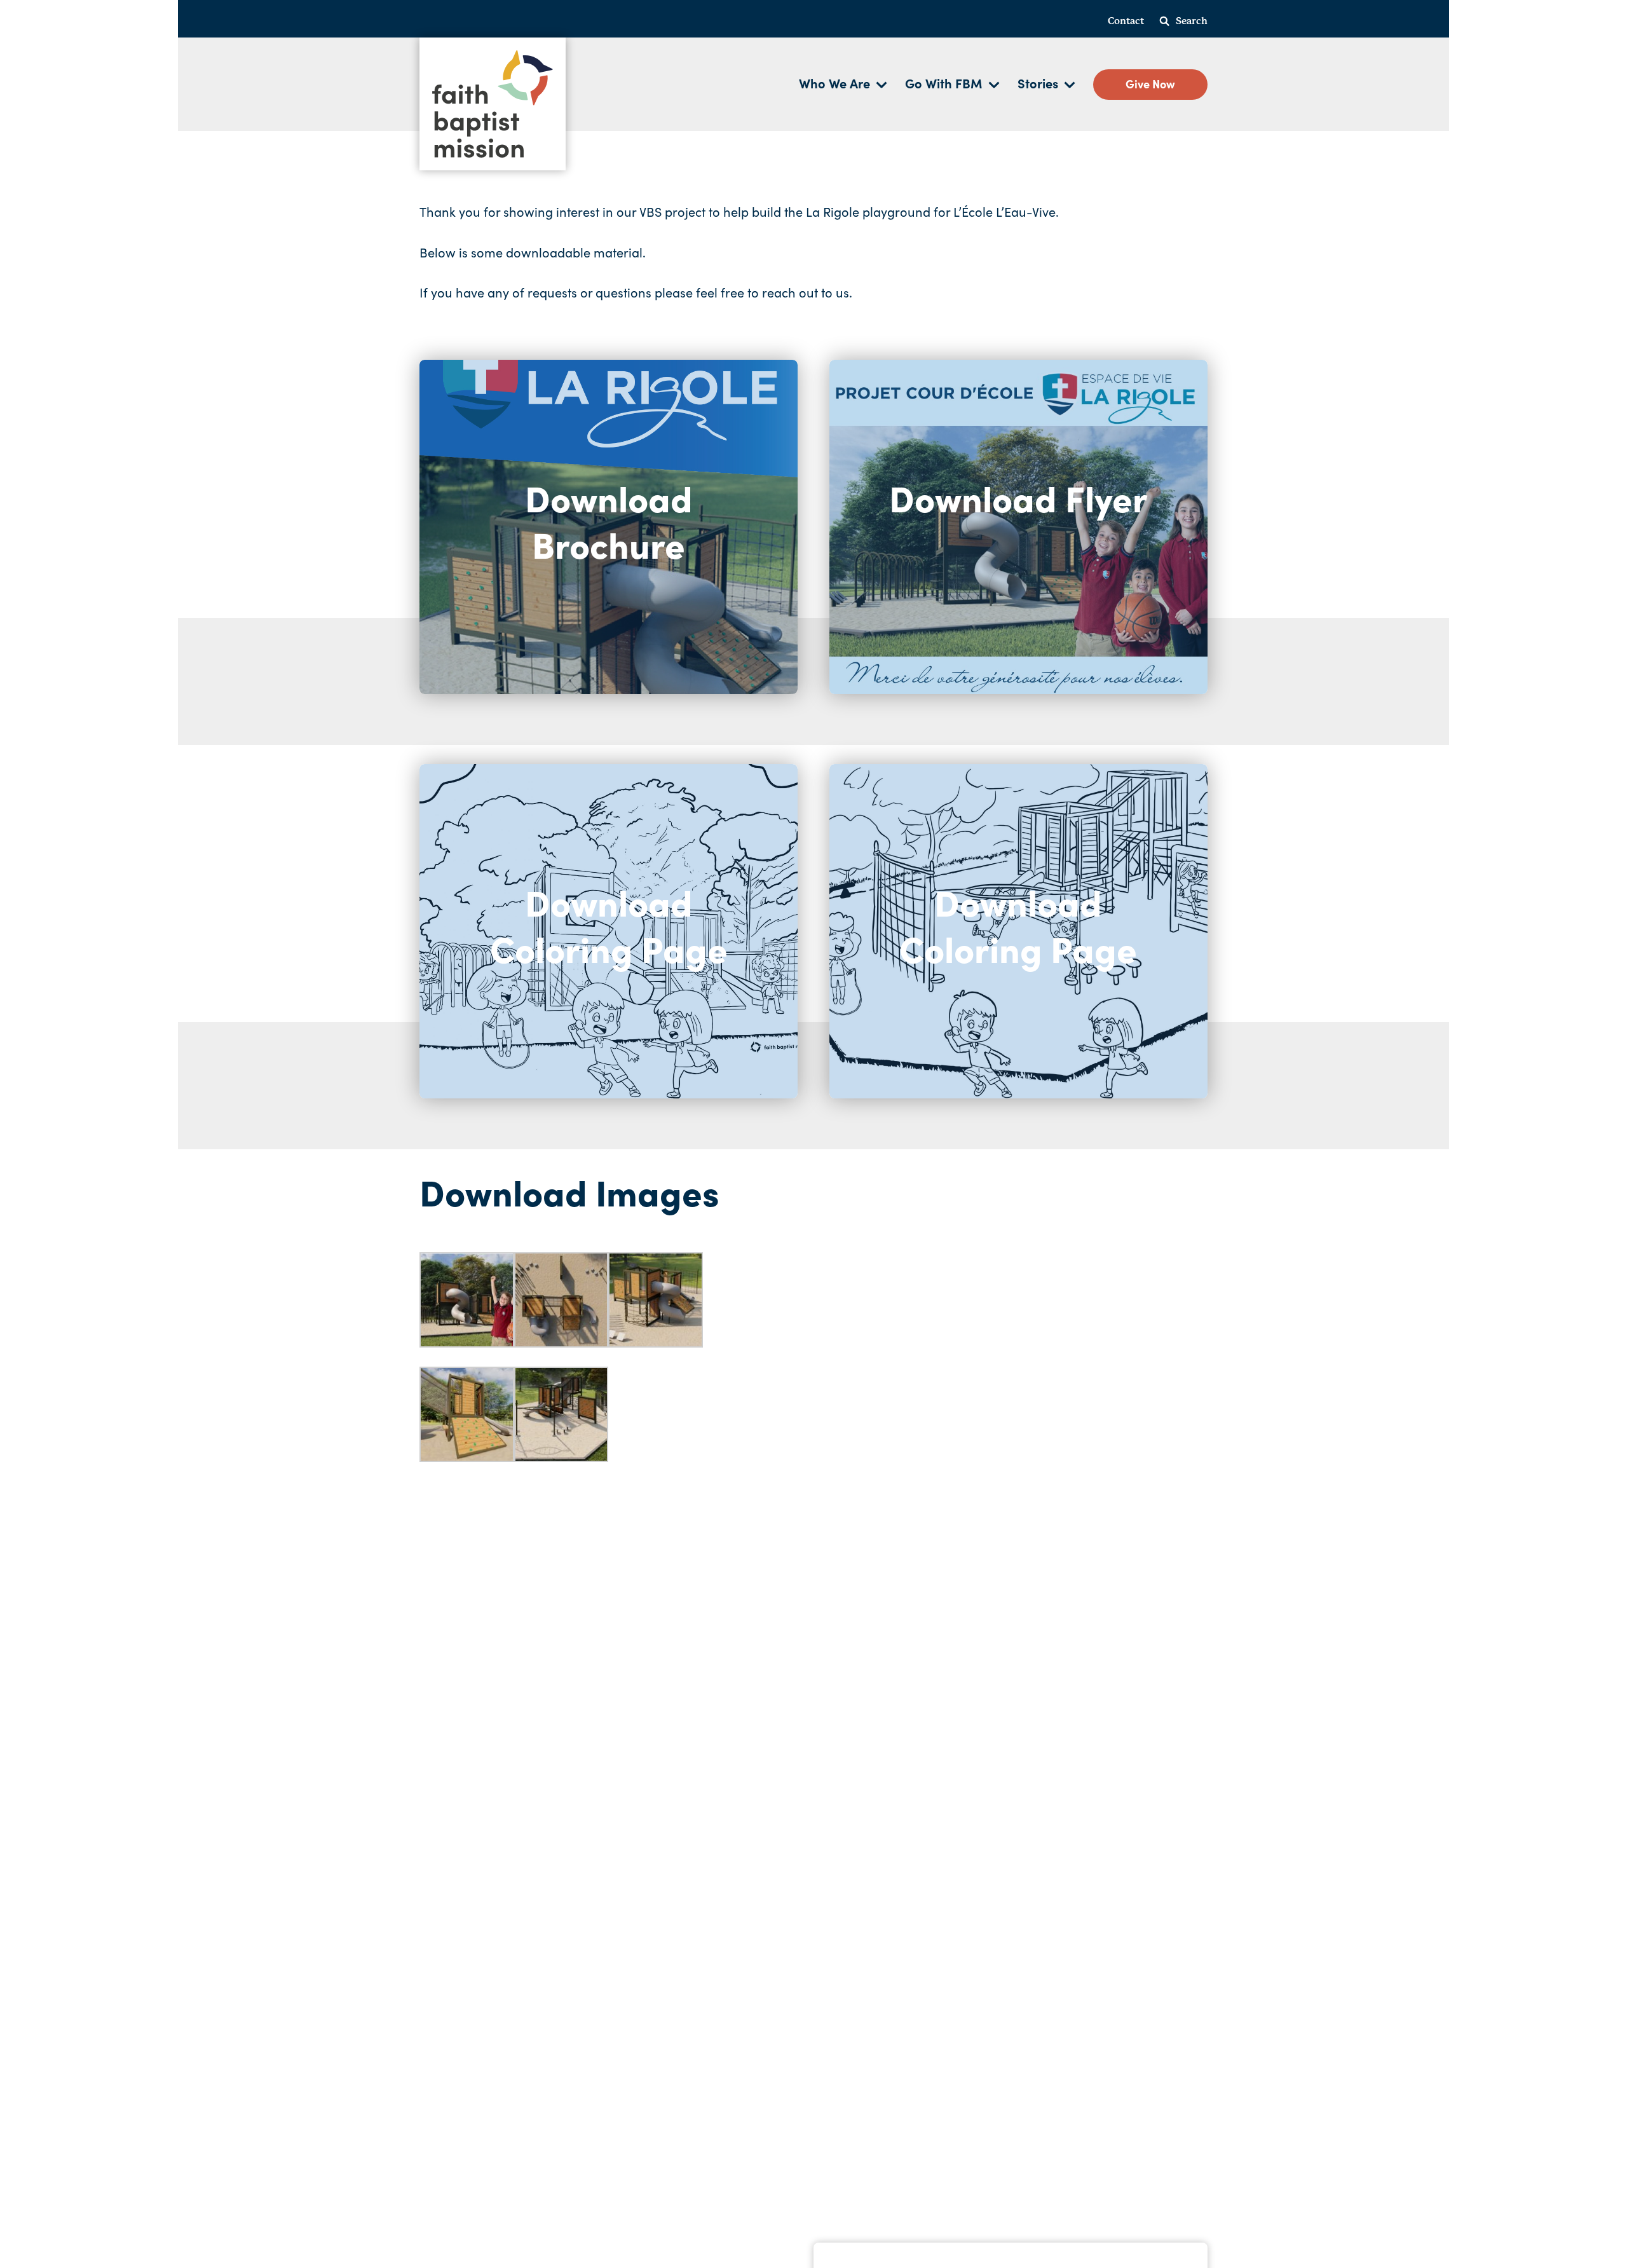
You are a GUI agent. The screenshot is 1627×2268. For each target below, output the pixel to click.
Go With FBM (944, 83)
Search (1192, 21)
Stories (1038, 83)
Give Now (1150, 84)
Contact (1126, 21)
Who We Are (834, 83)
